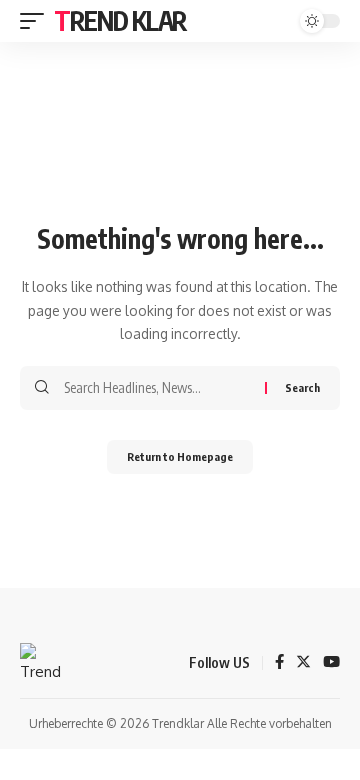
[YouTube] (331, 663)
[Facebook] (279, 663)
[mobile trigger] (37, 21)
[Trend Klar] (40, 663)
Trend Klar (120, 20)
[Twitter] (303, 663)
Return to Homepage (180, 456)
